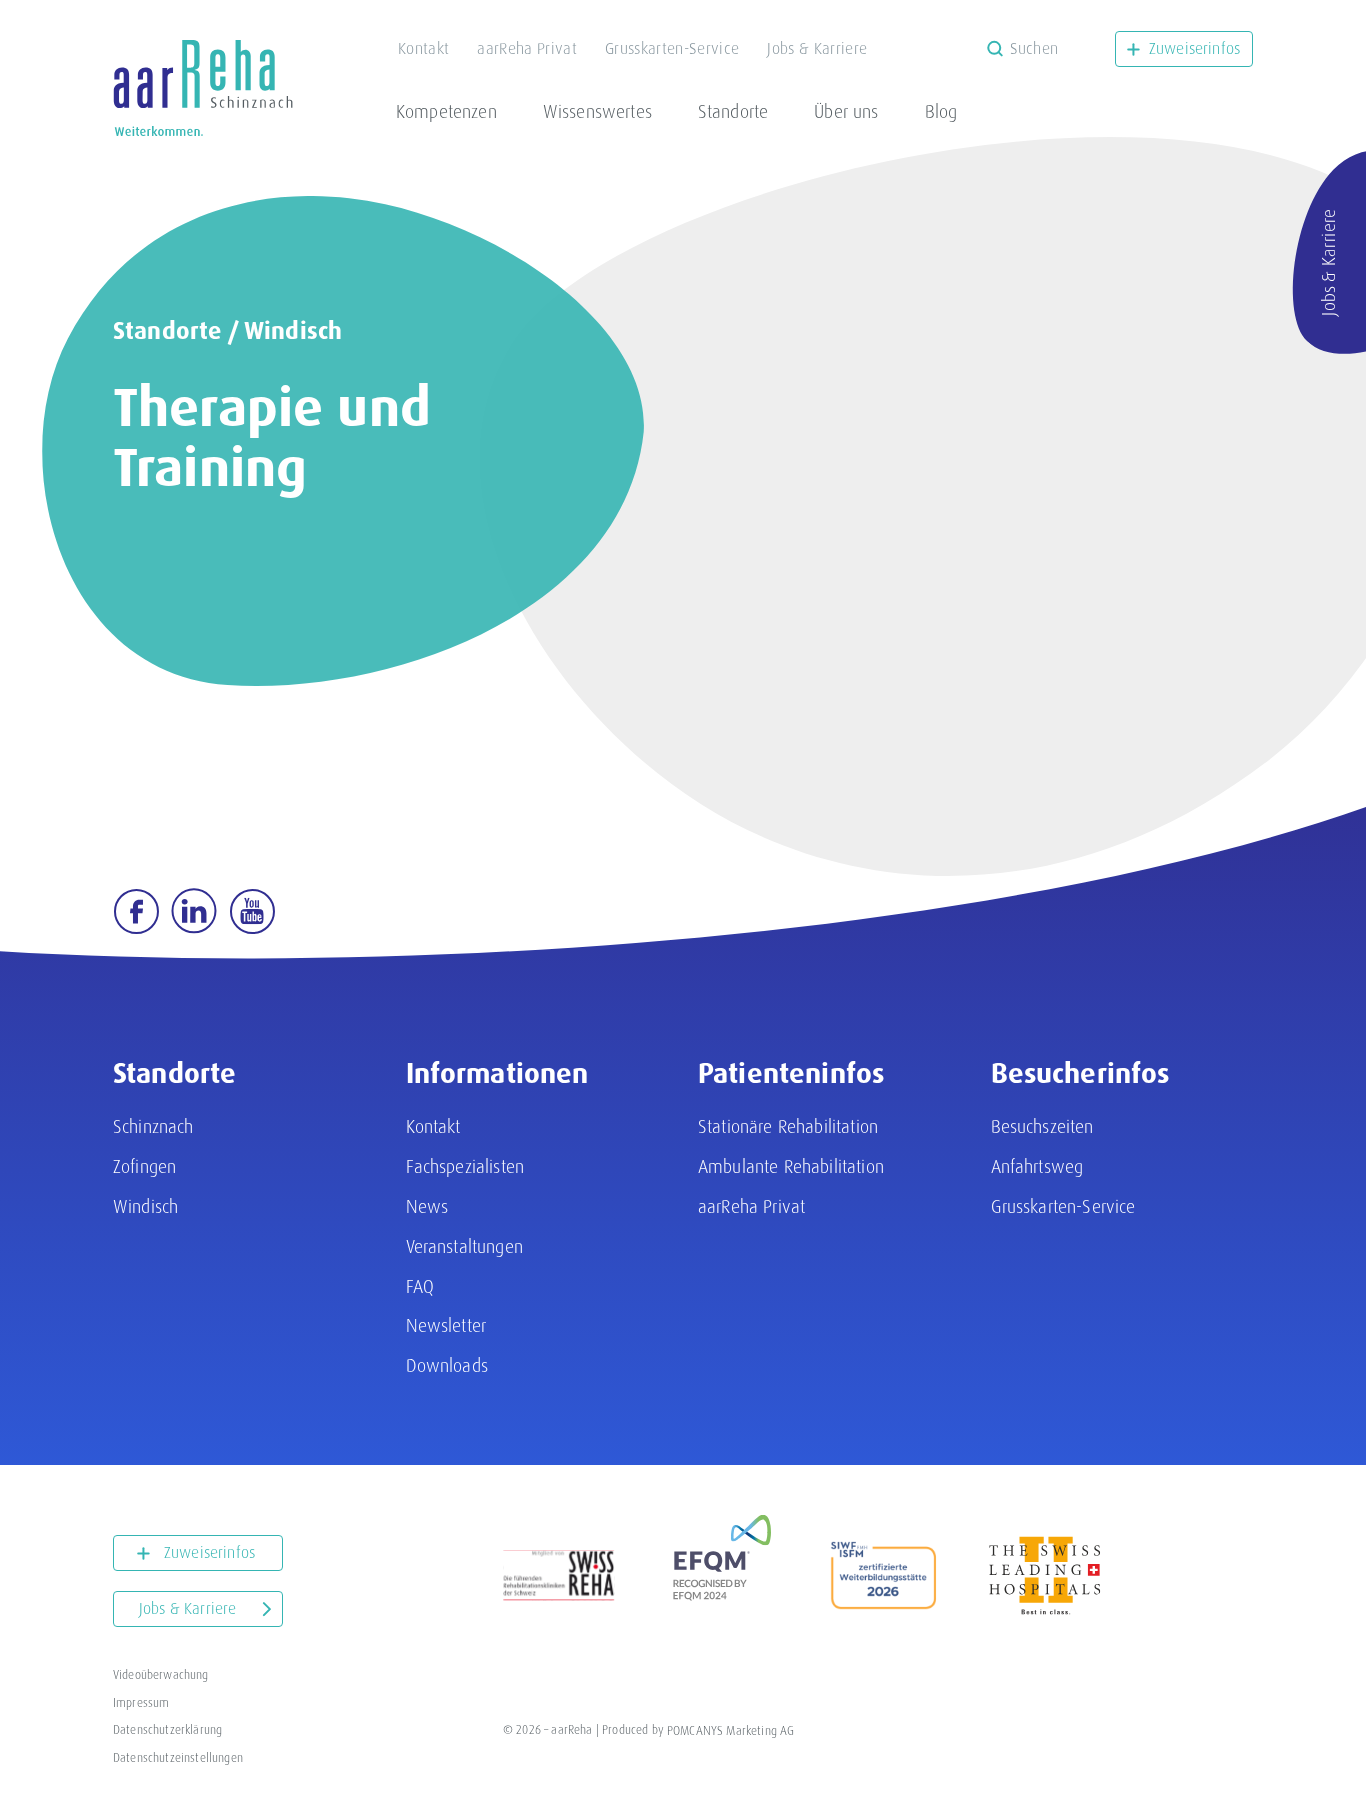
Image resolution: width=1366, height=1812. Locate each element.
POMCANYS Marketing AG (730, 1730)
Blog (941, 111)
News (427, 1206)
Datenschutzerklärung (167, 1730)
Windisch (293, 331)
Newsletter (446, 1325)
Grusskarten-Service (672, 48)
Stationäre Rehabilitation (788, 1126)
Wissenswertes (597, 111)
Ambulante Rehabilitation (791, 1166)
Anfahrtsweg (1037, 1166)
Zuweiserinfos (1194, 48)
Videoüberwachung (161, 1675)
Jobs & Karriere (817, 48)
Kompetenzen (446, 111)
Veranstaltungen (464, 1246)
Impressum (141, 1703)
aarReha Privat (526, 48)
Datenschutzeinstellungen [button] (178, 1758)
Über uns (846, 111)
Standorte (733, 111)
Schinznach (153, 1126)
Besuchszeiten (1042, 1126)
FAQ (420, 1286)
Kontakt (423, 48)
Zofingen (144, 1166)
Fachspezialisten (465, 1166)
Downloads (447, 1365)
